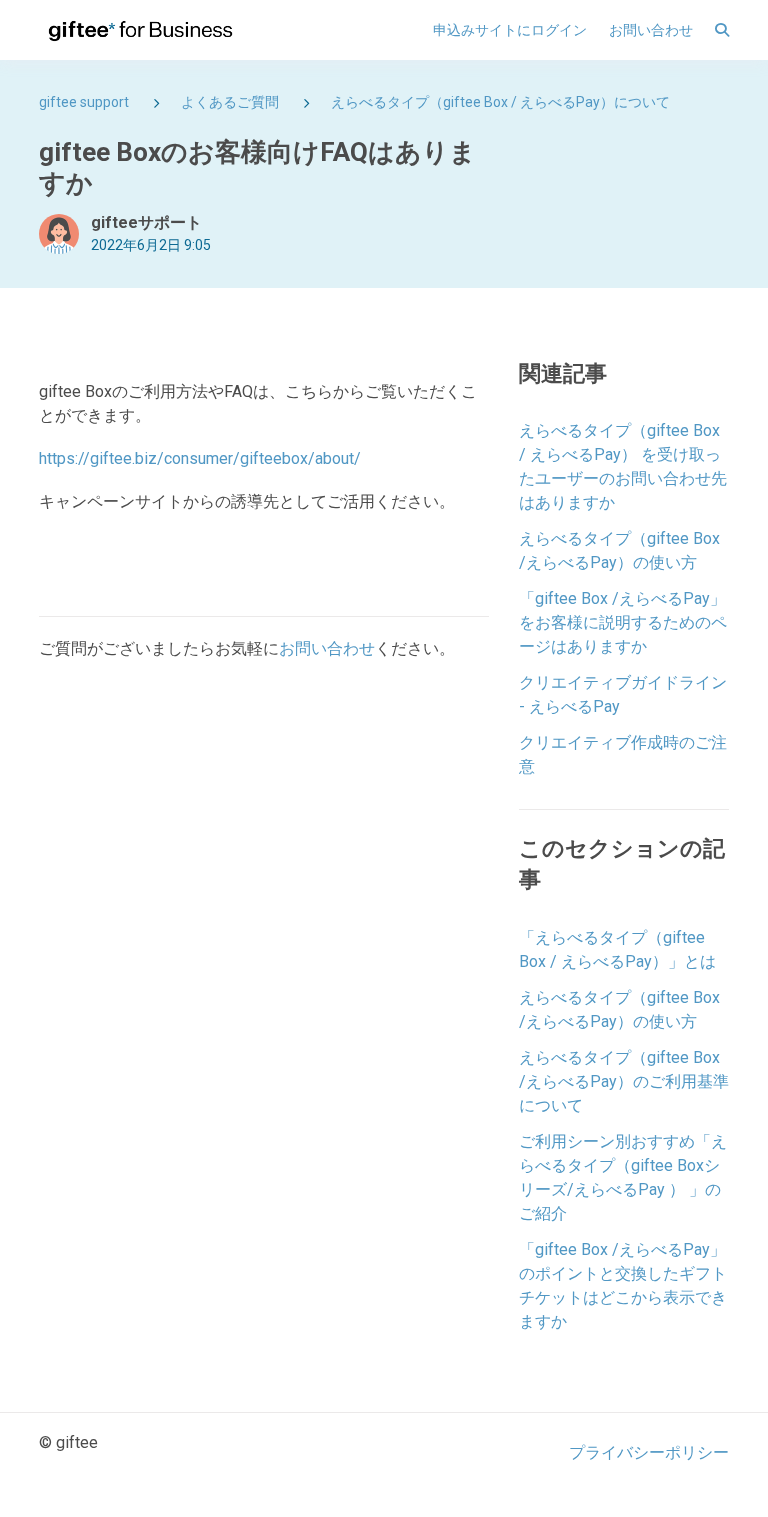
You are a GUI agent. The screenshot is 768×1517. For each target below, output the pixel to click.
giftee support (84, 102)
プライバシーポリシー (649, 1452)
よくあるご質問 (230, 102)
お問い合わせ (651, 30)
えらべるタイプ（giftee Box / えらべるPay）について (500, 102)
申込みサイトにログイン (510, 30)
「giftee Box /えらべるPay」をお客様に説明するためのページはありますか (623, 622)
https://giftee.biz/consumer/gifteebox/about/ (200, 458)
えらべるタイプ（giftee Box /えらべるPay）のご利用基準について (624, 1081)
